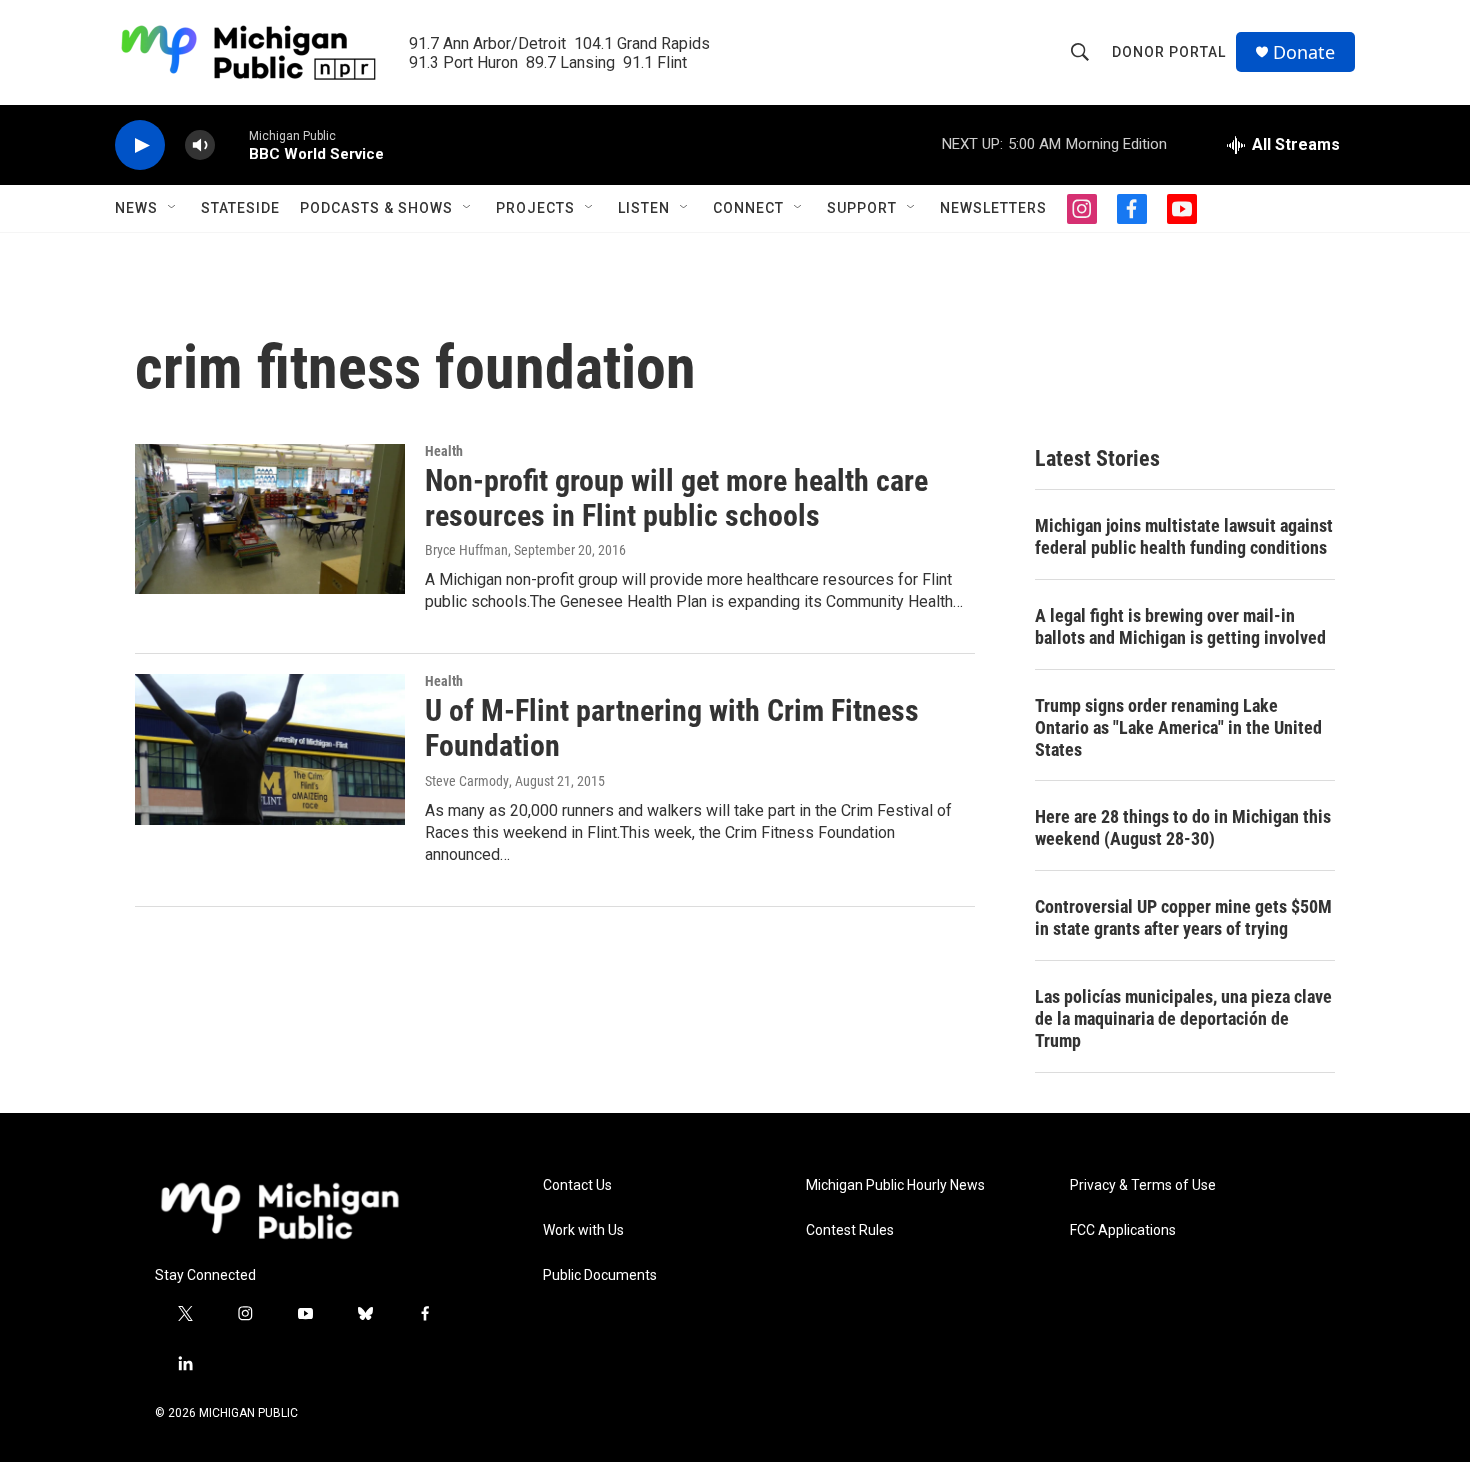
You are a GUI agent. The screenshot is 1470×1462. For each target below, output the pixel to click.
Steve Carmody (467, 781)
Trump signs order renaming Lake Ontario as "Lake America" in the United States (1178, 727)
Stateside (240, 208)
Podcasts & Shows (376, 208)
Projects (535, 208)
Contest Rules (850, 1230)
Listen (644, 208)
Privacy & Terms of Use (1143, 1185)
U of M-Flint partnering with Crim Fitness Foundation (672, 728)
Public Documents (600, 1275)
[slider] (232, 144)
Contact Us (577, 1185)
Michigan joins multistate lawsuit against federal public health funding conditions (1184, 536)
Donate (1304, 52)
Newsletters (993, 208)
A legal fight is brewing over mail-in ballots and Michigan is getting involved (1180, 626)
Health (444, 451)
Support (862, 208)
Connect (748, 208)
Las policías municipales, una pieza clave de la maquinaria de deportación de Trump (1183, 1018)
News (136, 208)
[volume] (200, 145)
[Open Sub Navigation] (173, 208)
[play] (140, 145)
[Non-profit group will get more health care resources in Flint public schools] (270, 519)
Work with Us (583, 1230)
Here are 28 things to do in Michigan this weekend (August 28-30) (1183, 827)
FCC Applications (1123, 1230)
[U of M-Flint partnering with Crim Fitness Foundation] (270, 749)
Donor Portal (1169, 52)
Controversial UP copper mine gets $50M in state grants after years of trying (1183, 917)
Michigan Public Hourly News (895, 1185)
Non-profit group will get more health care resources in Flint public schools (676, 498)
